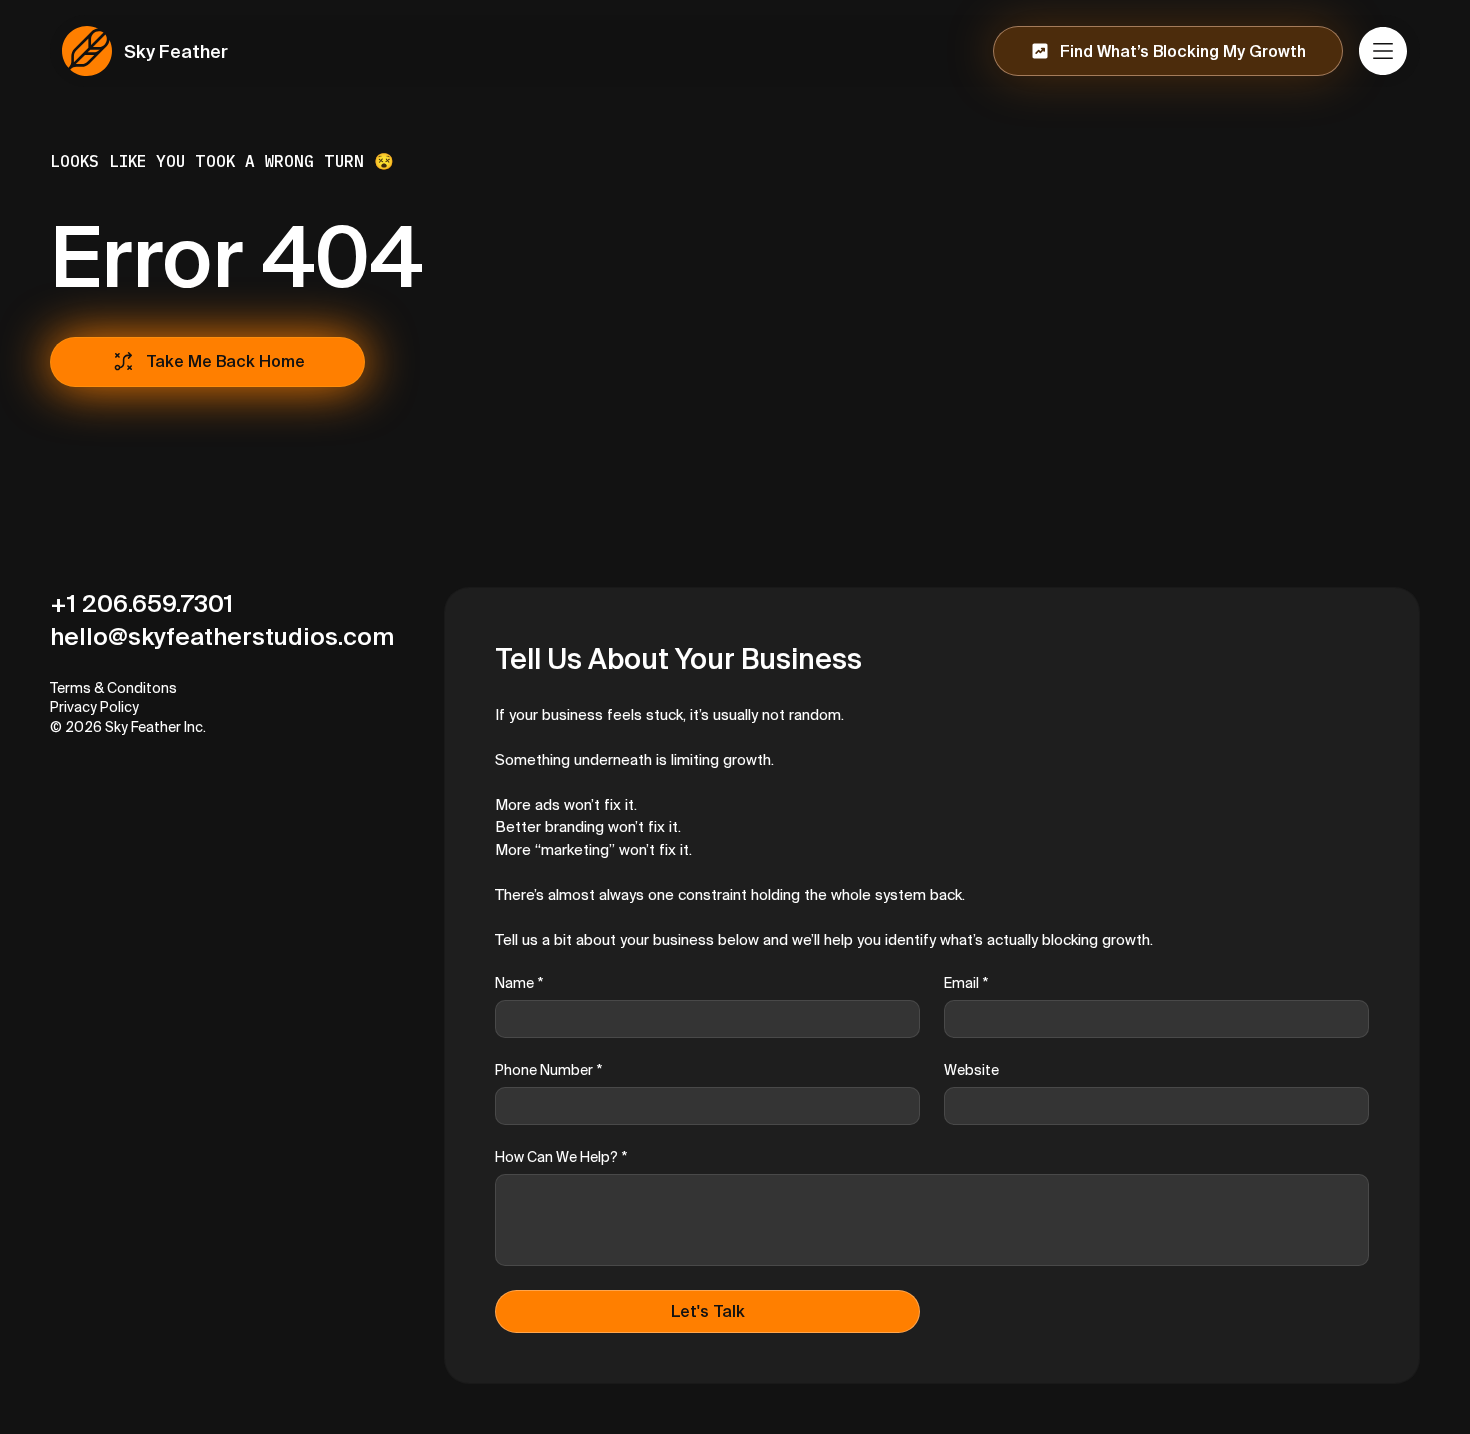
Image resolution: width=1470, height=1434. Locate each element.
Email (966, 983)
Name (519, 983)
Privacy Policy (94, 707)
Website (971, 1070)
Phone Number (548, 1070)
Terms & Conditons (113, 688)
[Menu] (1384, 51)
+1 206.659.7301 (141, 603)
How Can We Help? (561, 1157)
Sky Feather (176, 51)
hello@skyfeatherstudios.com (222, 636)
